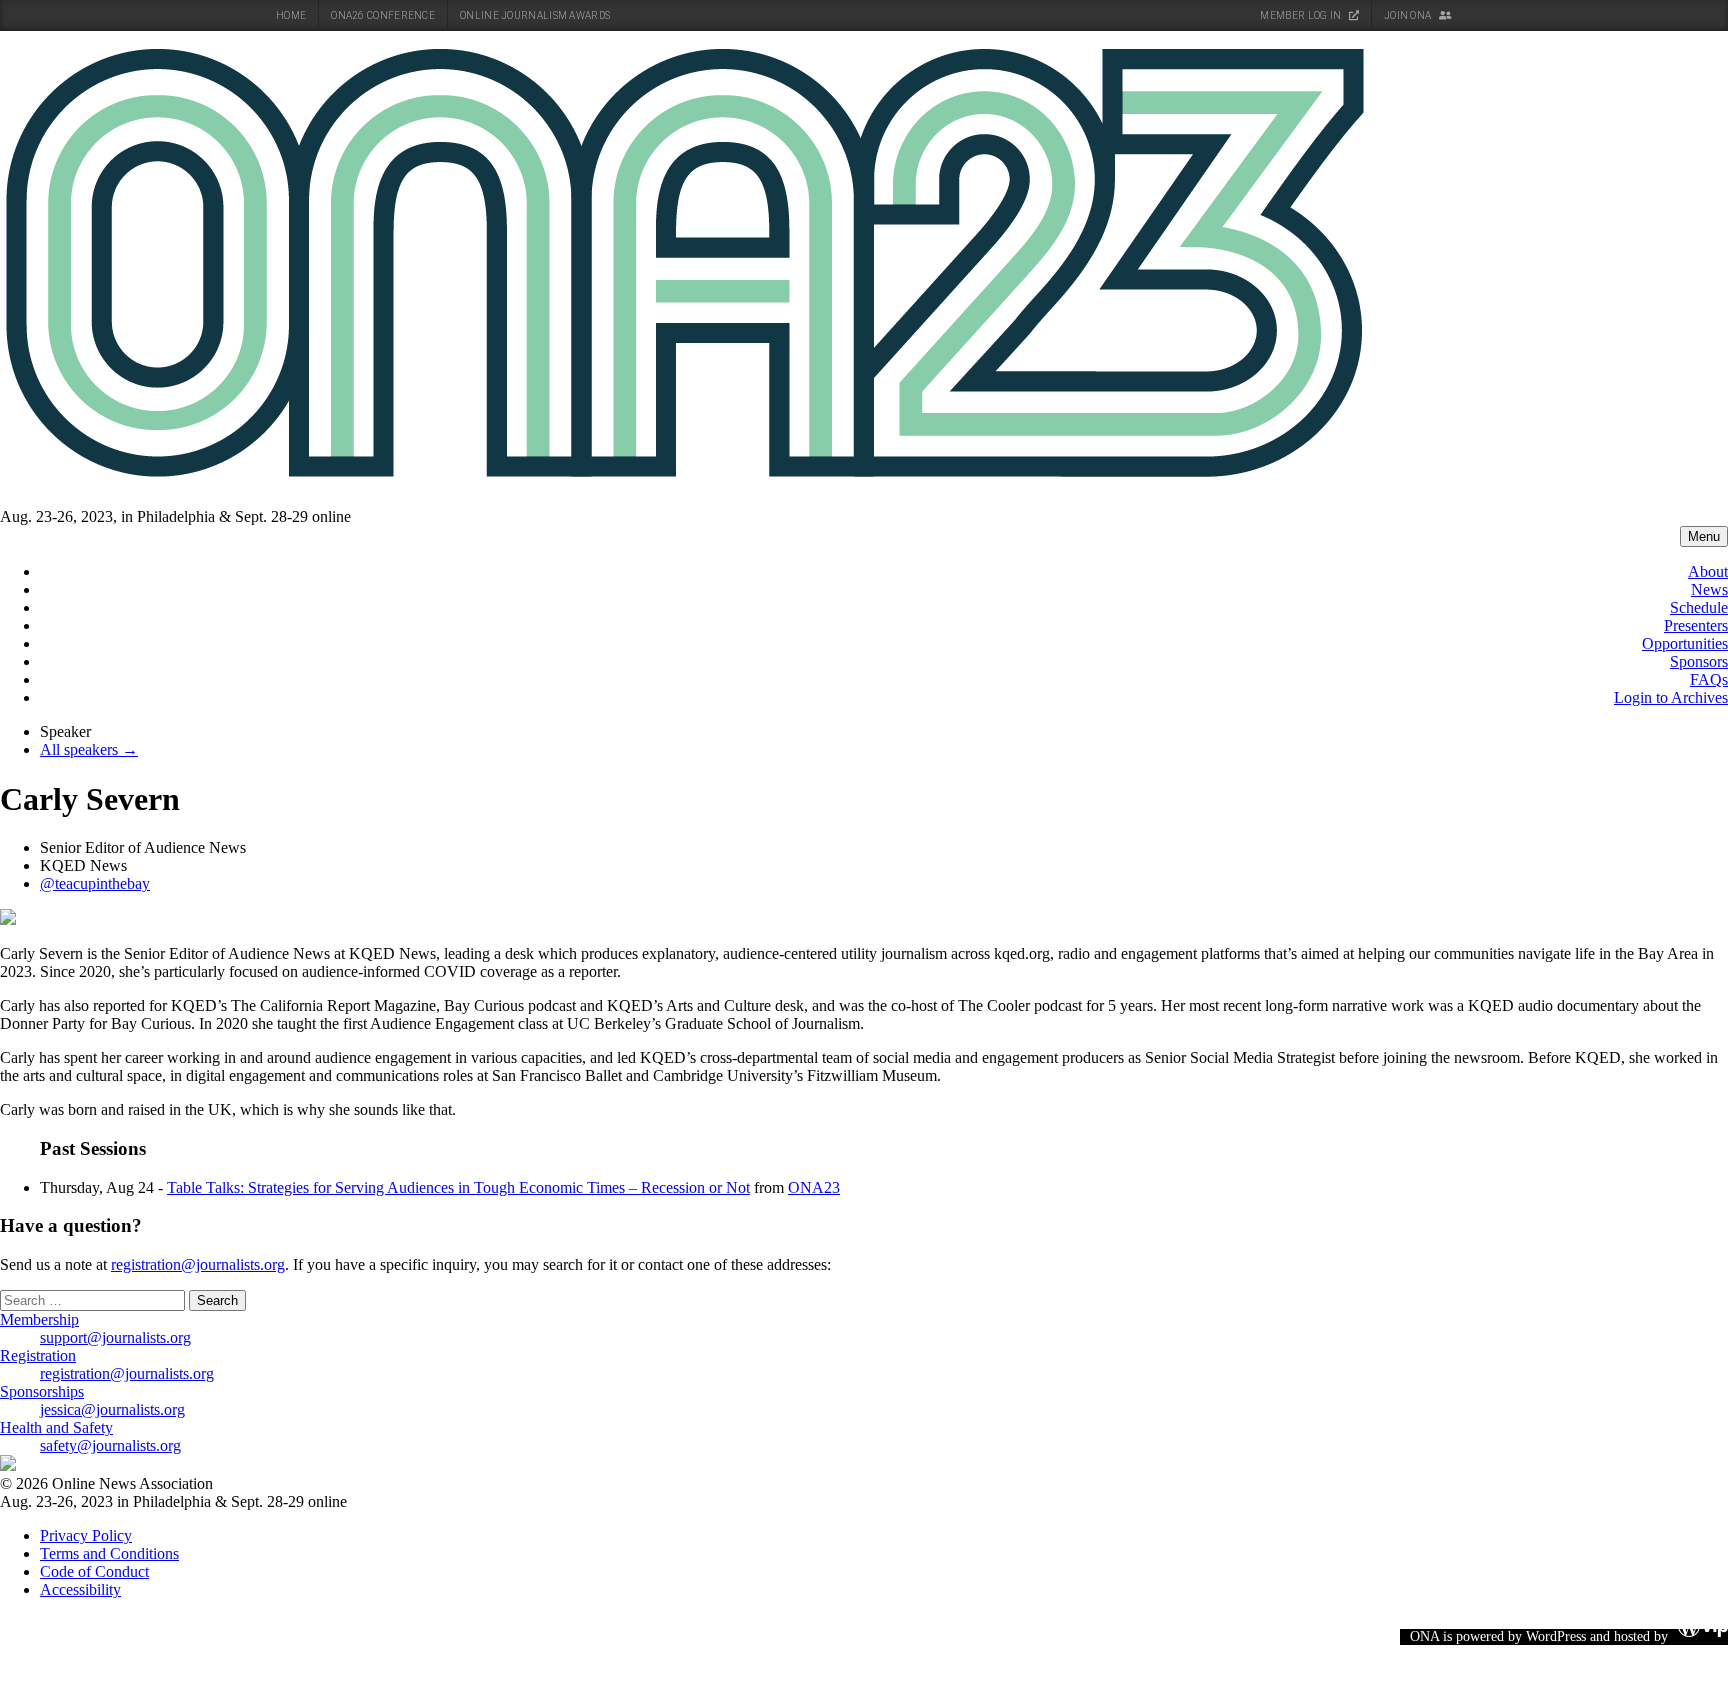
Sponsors (1699, 661)
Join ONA (1409, 15)
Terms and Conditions (109, 1553)
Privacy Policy (86, 1535)
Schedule (1699, 607)
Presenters (1696, 625)
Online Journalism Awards (535, 15)
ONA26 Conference (383, 15)
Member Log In (1301, 15)
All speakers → (89, 749)
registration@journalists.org (198, 1264)
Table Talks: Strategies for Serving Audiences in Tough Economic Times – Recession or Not (458, 1187)
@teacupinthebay (95, 883)
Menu (1704, 536)
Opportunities (1685, 643)
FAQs (1709, 679)
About (1708, 571)
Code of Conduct (94, 1571)
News (1709, 589)
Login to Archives (1671, 697)
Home (291, 15)
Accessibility (80, 1589)
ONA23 (814, 1187)
